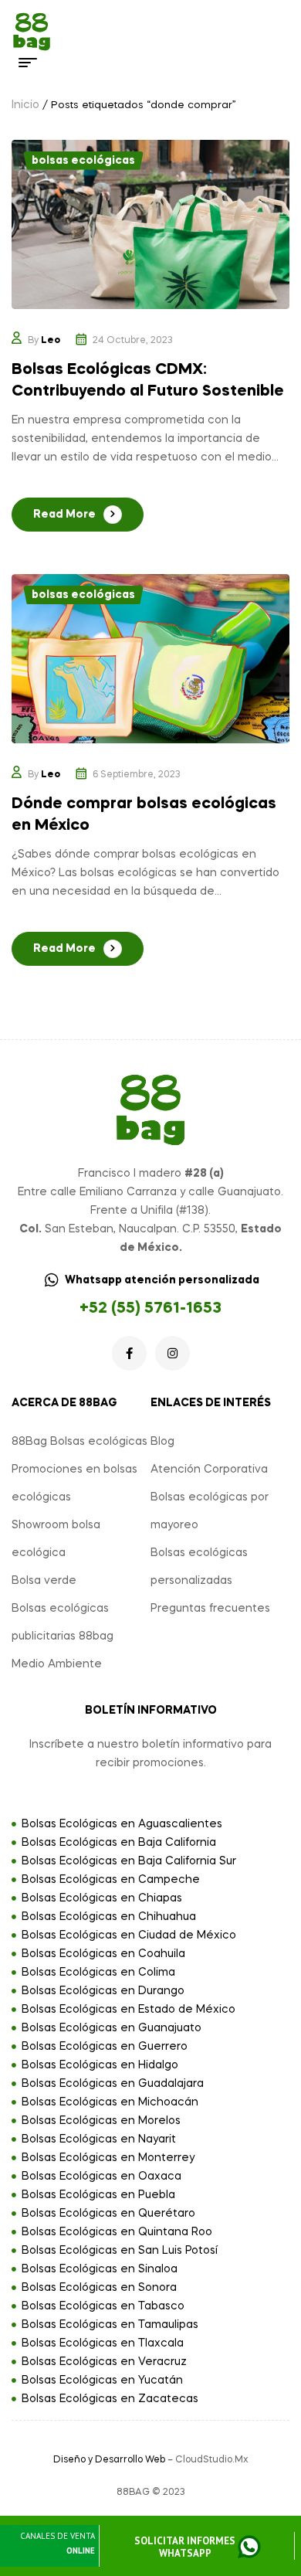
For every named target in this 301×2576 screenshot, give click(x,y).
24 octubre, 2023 (133, 341)
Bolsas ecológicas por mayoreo (210, 1511)
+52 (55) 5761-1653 (150, 1309)
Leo (51, 341)
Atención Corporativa (209, 1470)
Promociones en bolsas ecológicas (74, 1483)
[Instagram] (172, 1353)
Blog (162, 1442)
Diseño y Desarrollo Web (109, 2460)
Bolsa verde (44, 1581)
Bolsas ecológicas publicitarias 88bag (63, 1623)
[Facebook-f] (129, 1353)
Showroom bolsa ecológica (56, 1539)
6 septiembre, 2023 (137, 775)
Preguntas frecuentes (210, 1609)
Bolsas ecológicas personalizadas (199, 1567)
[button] (196, 2548)
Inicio (25, 105)
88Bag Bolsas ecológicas (79, 1442)
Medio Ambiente (57, 1664)
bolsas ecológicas (83, 161)
